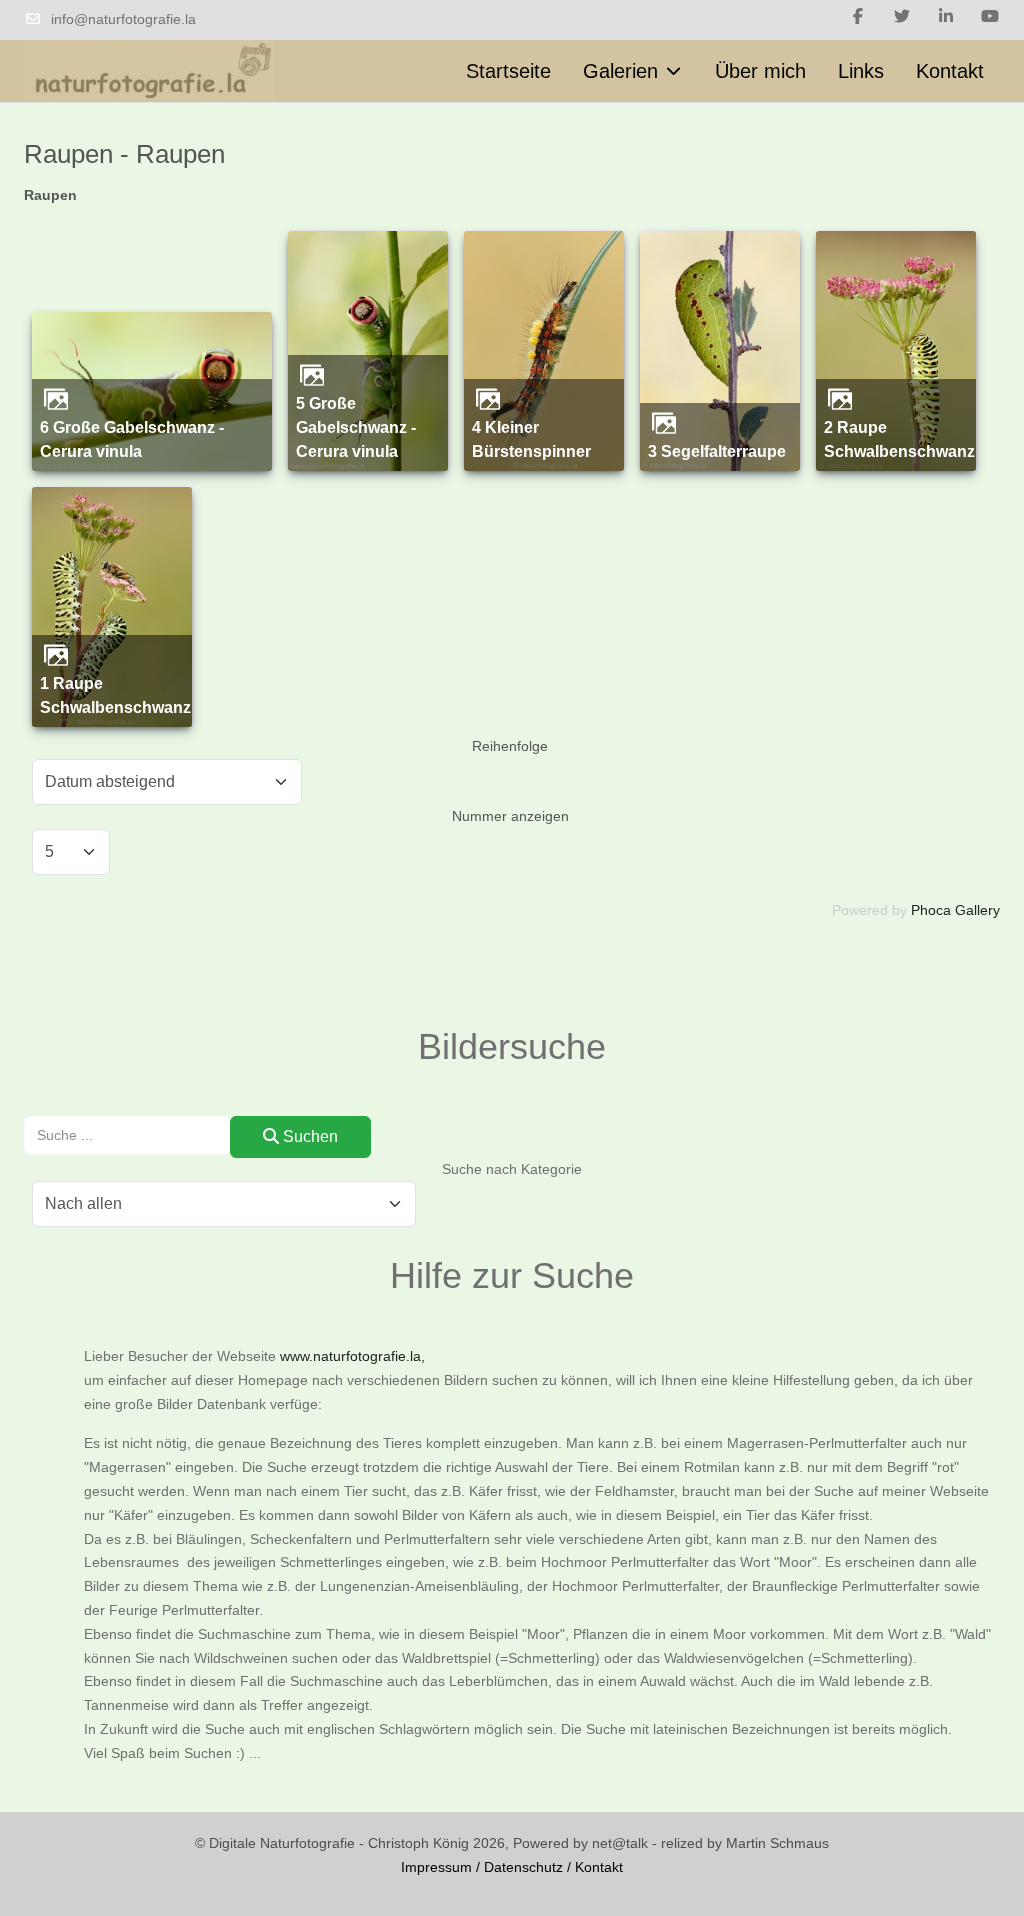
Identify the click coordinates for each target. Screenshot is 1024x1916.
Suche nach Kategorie (512, 1169)
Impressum (436, 1867)
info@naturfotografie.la (123, 19)
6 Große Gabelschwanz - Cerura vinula (132, 439)
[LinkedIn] (946, 16)
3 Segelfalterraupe (717, 451)
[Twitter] (902, 16)
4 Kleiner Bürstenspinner (531, 439)
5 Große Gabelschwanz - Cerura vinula (356, 427)
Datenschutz (523, 1867)
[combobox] (127, 1135)
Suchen (308, 1136)
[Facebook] (858, 16)
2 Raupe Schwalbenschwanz (899, 439)
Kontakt (599, 1867)
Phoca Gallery (955, 910)
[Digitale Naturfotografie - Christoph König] (149, 71)
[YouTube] (990, 16)
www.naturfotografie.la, (352, 1356)
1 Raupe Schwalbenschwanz (115, 695)
